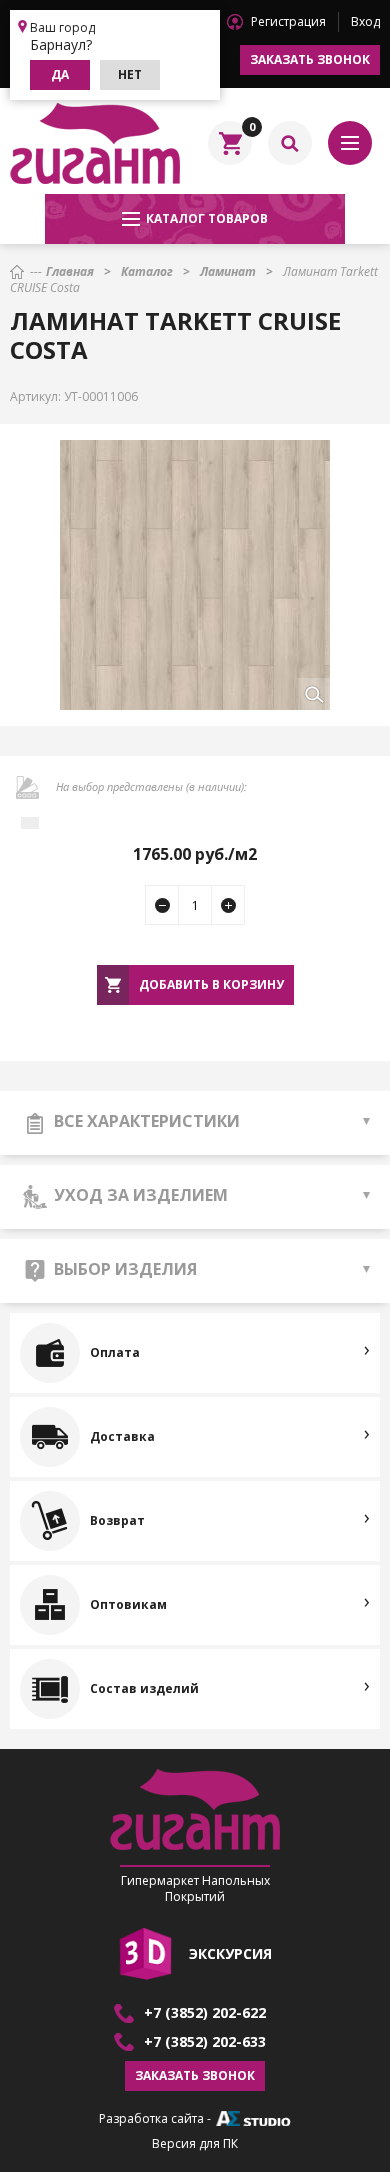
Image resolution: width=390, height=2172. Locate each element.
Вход (365, 21)
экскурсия (230, 1953)
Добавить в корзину (211, 984)
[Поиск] (290, 143)
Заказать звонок (310, 59)
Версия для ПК (195, 2144)
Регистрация (288, 21)
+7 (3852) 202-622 (205, 2013)
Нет (130, 74)
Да (60, 74)
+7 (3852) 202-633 (205, 2042)
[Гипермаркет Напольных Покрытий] (95, 143)
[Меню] (350, 143)
